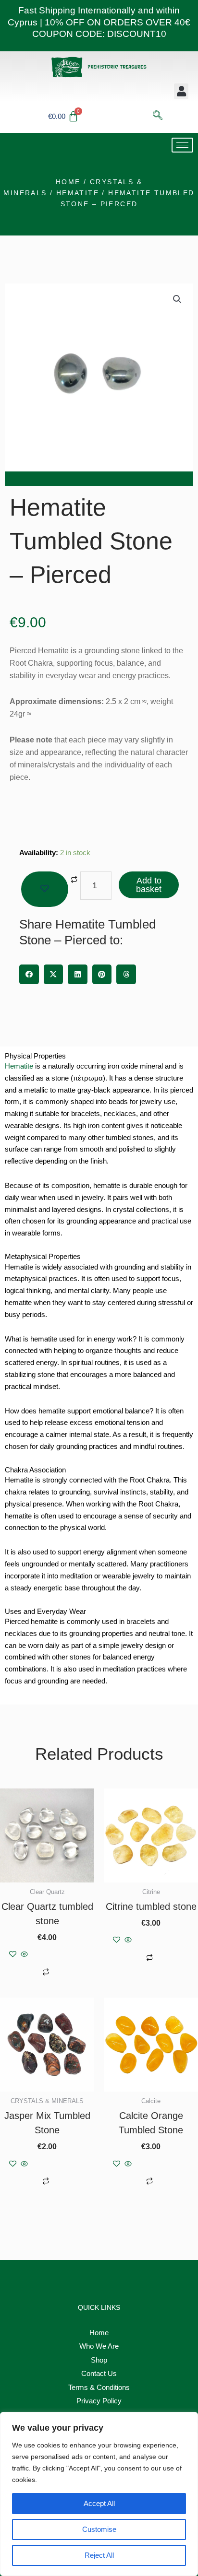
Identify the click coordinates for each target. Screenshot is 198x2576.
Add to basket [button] (58, 1955)
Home (68, 182)
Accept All (99, 2503)
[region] (99, 2494)
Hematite (78, 193)
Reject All (99, 2555)
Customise (99, 2529)
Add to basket (149, 885)
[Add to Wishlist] (45, 889)
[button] (181, 91)
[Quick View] (24, 1955)
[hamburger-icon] (182, 145)
